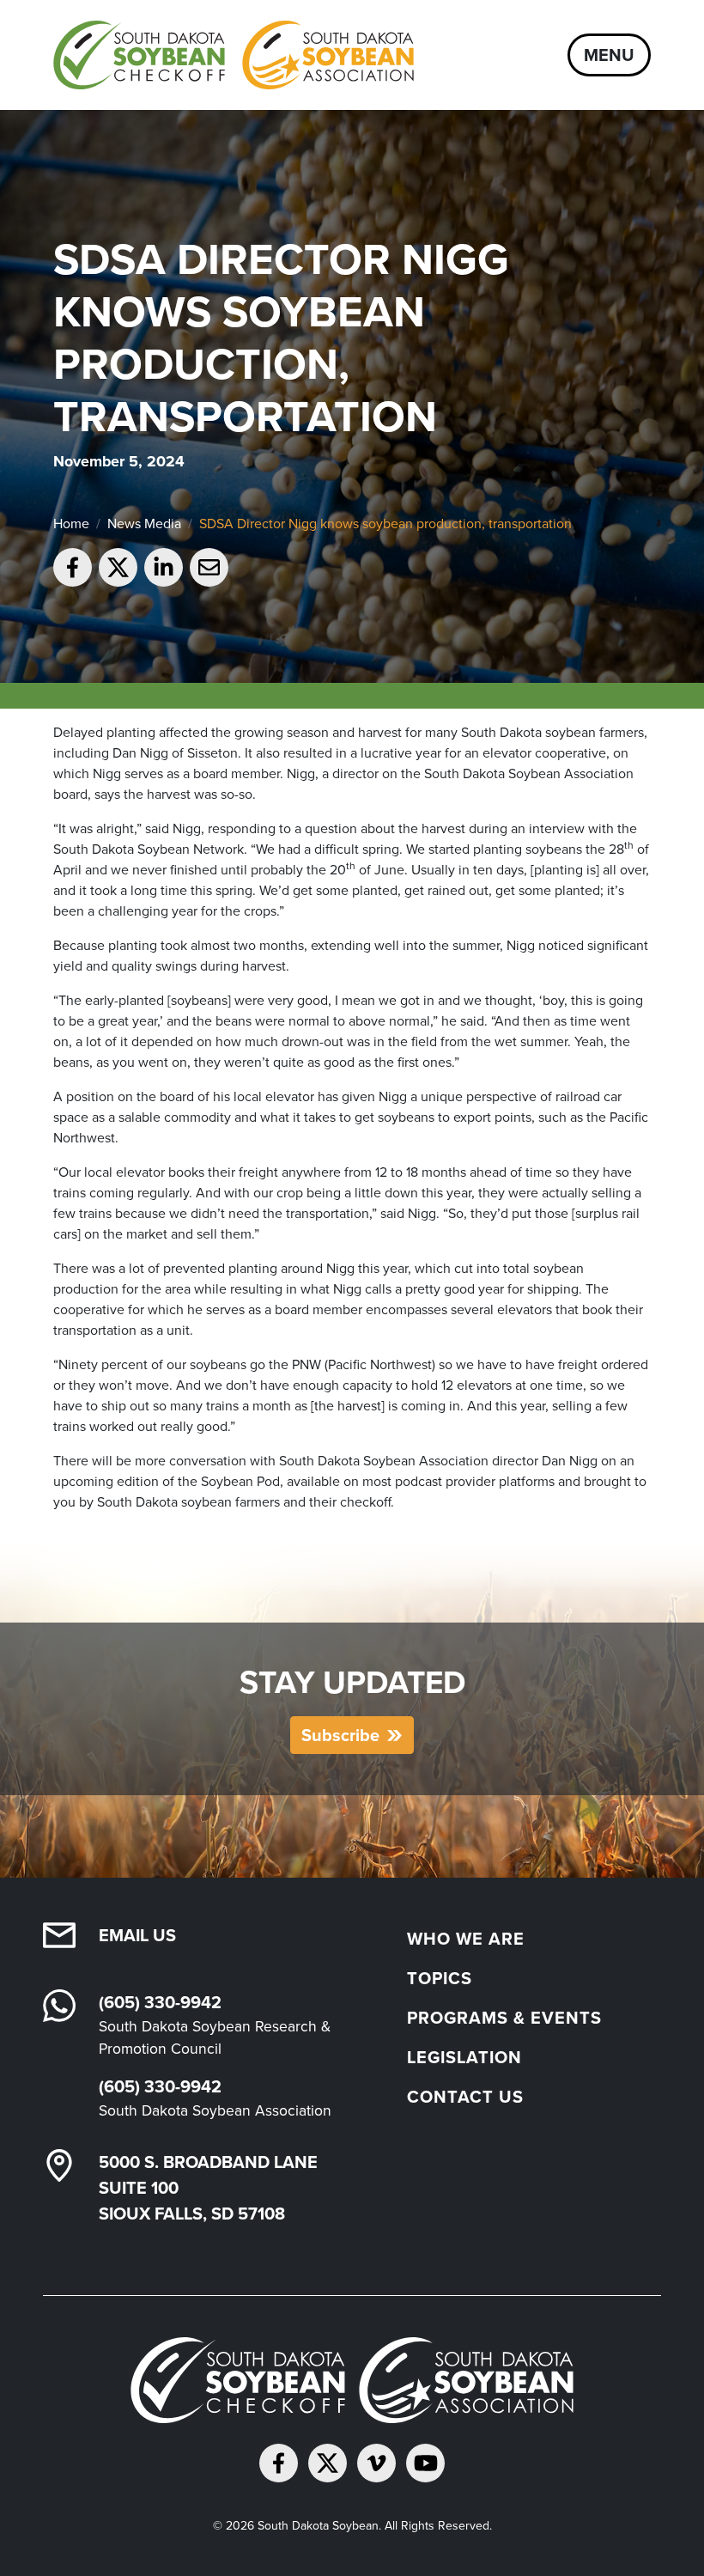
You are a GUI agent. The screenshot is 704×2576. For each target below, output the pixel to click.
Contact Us (465, 2097)
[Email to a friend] (209, 567)
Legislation (464, 2057)
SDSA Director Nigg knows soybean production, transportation (385, 524)
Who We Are (466, 1939)
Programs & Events (504, 2018)
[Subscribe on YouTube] (425, 2463)
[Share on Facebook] (73, 567)
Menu (609, 55)
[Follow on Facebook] (279, 2463)
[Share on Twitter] (118, 567)
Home (71, 524)
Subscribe (340, 1735)
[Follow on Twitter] (328, 2463)
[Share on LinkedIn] (164, 567)
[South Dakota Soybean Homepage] (234, 55)
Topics (440, 1978)
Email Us (137, 1935)
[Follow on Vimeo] (376, 2463)
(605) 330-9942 (160, 2002)
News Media (144, 524)
